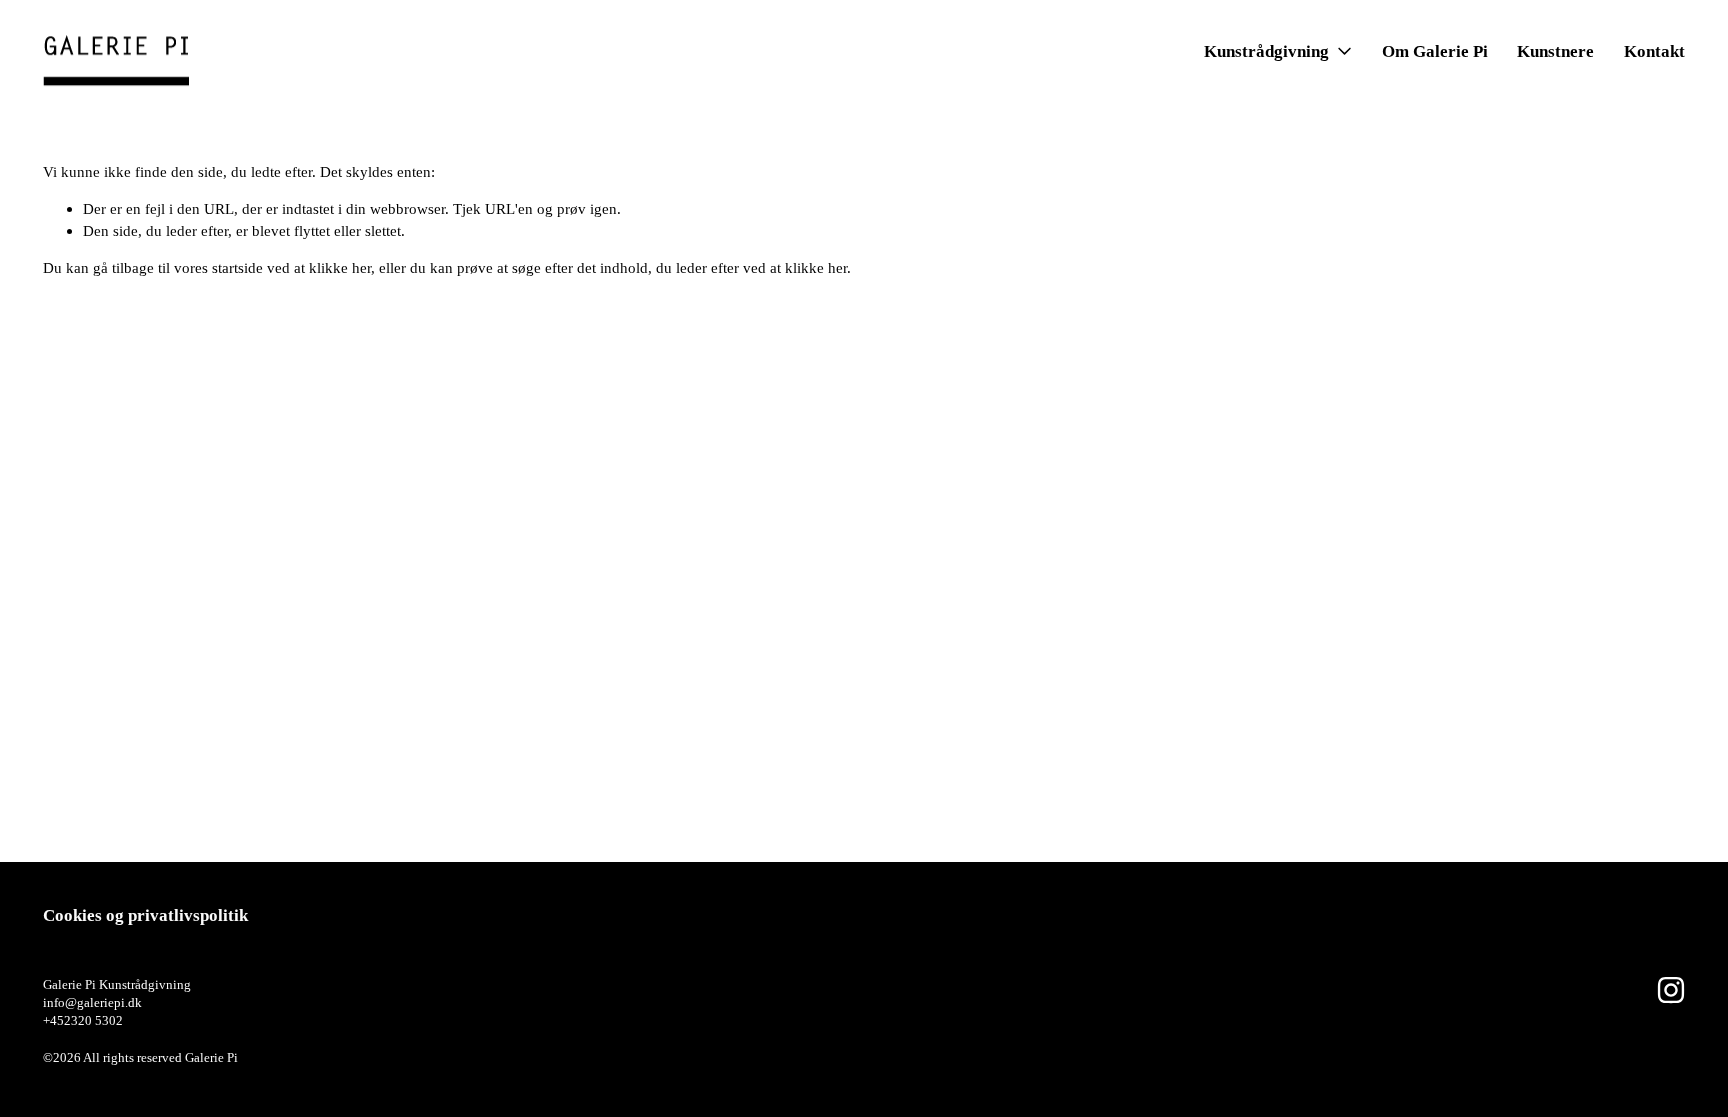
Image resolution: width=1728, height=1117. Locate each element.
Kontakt (1654, 51)
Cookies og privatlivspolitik (145, 915)
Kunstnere (1555, 51)
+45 (53, 1020)
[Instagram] (1671, 990)
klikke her (340, 267)
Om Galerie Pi (1435, 51)
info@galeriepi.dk (92, 1002)
